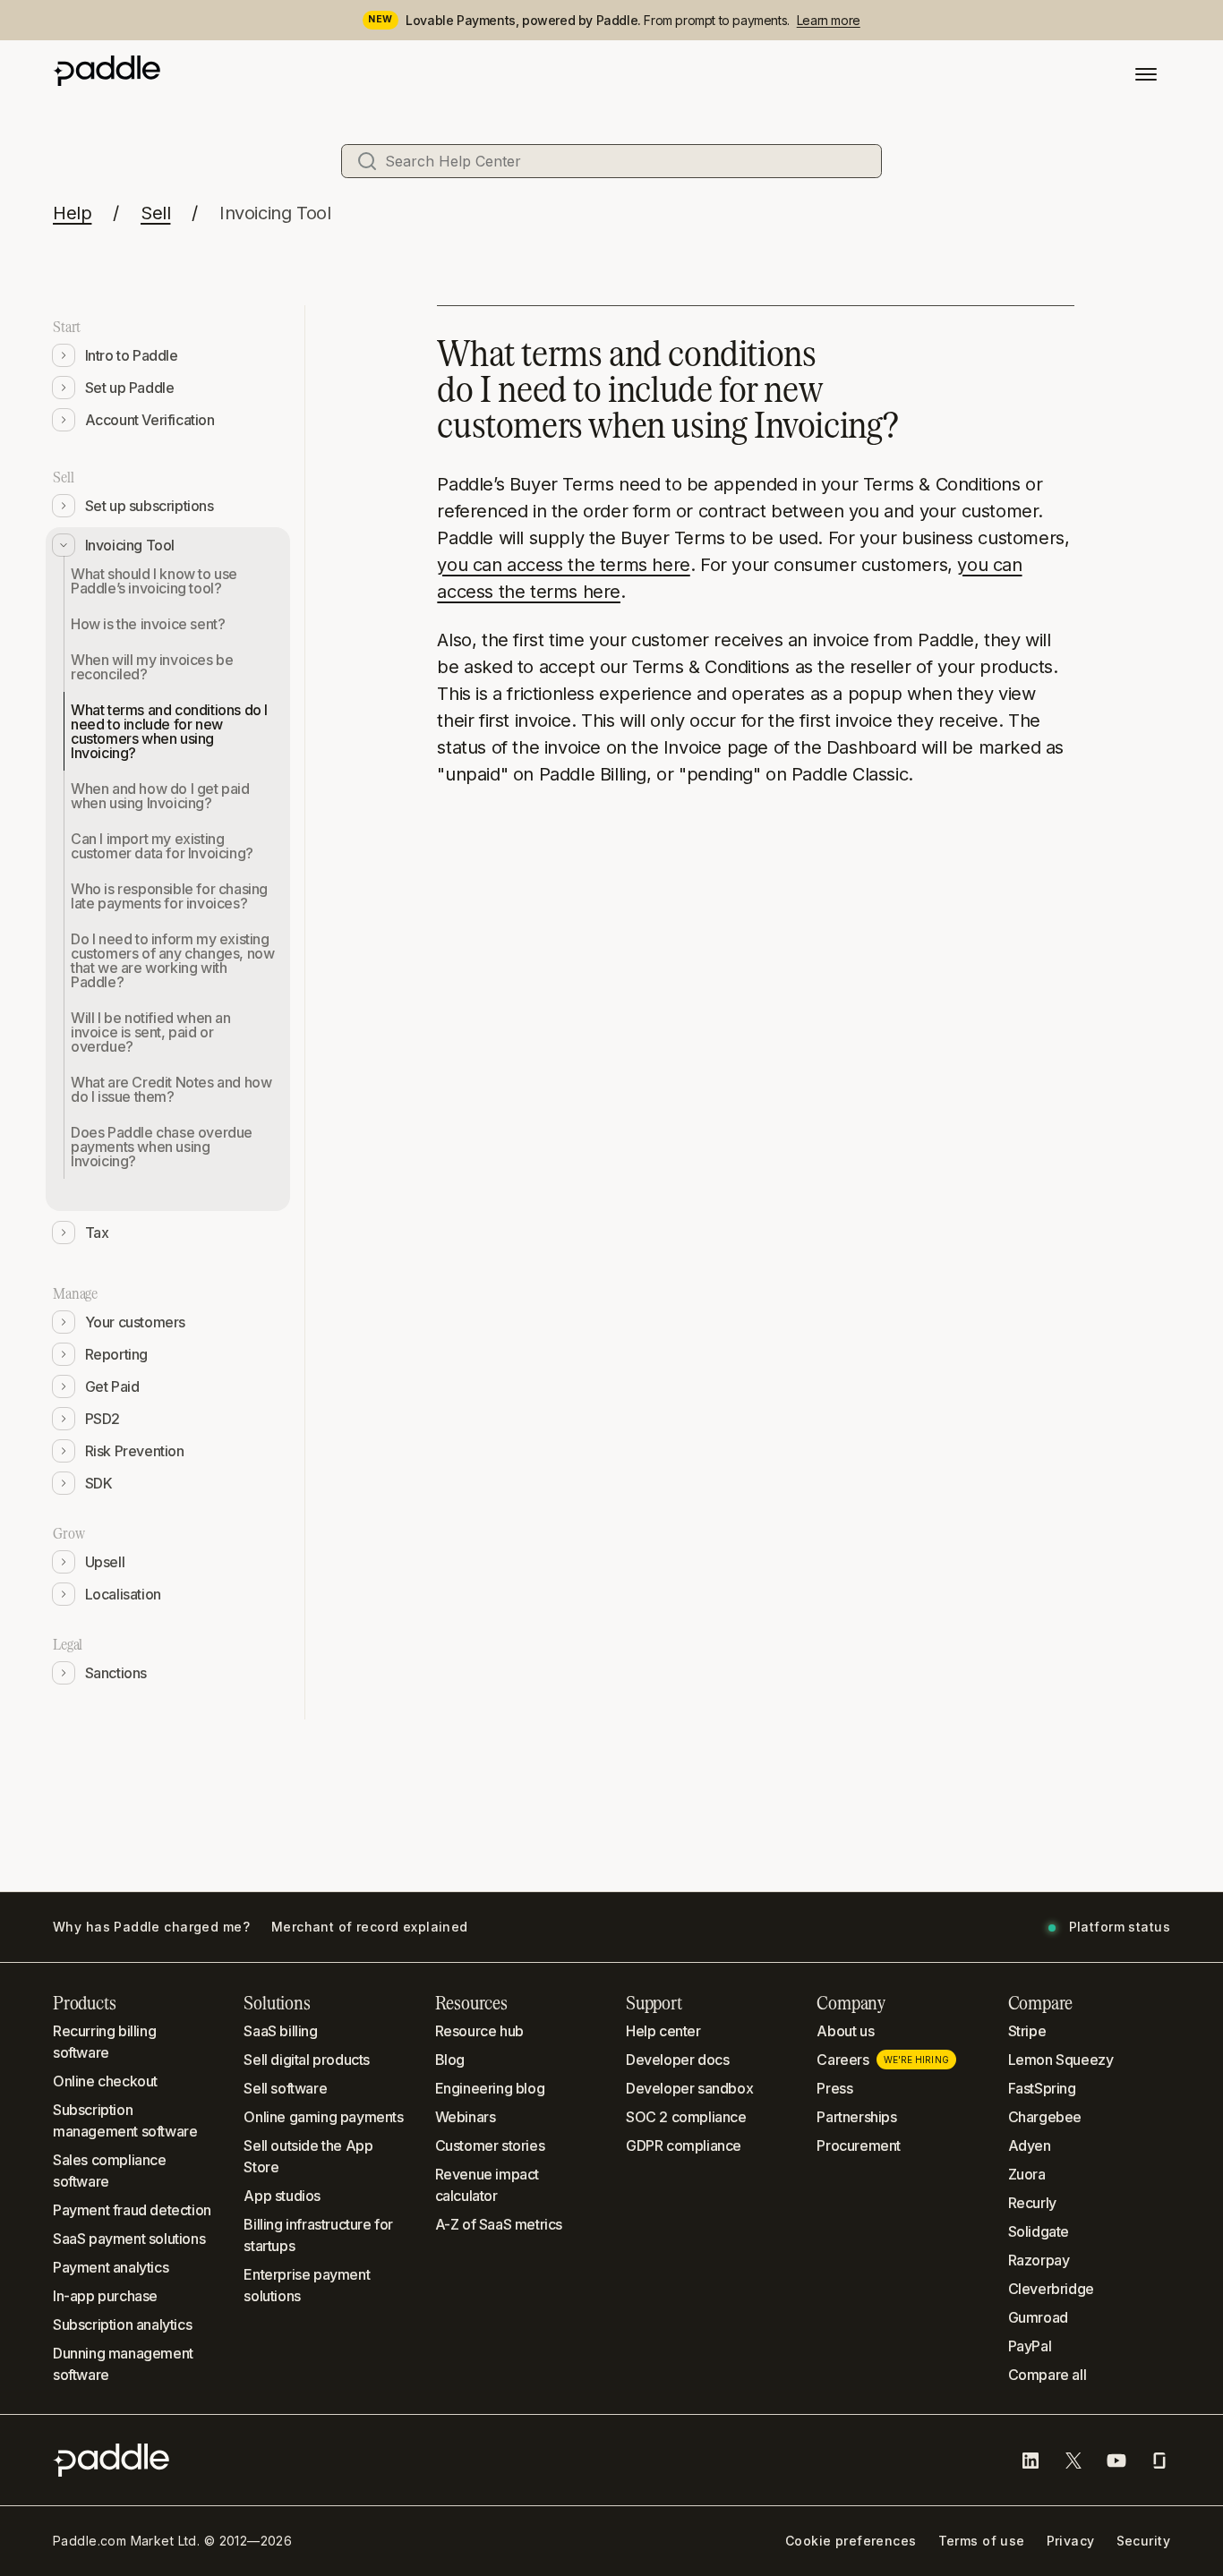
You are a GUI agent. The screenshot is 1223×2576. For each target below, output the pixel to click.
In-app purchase (105, 2296)
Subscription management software (125, 2120)
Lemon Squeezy (1061, 2060)
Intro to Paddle (132, 355)
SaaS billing (280, 2031)
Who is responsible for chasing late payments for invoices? (169, 896)
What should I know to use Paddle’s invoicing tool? (154, 581)
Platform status (1120, 1927)
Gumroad (1038, 2317)
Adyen (1030, 2145)
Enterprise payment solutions (307, 2285)
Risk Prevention (135, 1451)
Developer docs (677, 2060)
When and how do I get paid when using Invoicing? (160, 796)
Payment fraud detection (132, 2210)
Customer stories (490, 2145)
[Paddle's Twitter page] (1073, 2461)
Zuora (1027, 2174)
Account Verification (150, 420)
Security (1143, 2541)
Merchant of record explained (370, 1927)
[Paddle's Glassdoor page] (1159, 2461)
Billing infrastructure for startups (318, 2235)
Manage (75, 1293)
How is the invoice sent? (148, 624)
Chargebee (1045, 2117)
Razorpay (1039, 2260)
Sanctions (116, 1673)
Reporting (116, 1354)
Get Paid (112, 1386)
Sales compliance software (110, 2171)
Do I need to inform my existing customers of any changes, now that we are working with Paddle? (172, 960)
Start (67, 327)
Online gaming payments (323, 2117)
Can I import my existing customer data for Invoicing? (162, 846)
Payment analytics (111, 2267)
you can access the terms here (563, 565)
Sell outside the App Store (308, 2156)
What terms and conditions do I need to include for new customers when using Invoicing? (169, 731)
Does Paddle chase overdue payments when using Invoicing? (162, 1147)
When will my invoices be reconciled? (152, 667)
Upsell (105, 1562)
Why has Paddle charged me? (151, 1927)
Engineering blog (490, 2088)
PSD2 (103, 1419)
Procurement (859, 2145)
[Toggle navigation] (1146, 74)
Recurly (1032, 2203)
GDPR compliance (684, 2145)
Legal (68, 1644)
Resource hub (479, 2031)
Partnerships (856, 2117)
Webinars (466, 2117)
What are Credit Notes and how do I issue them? (171, 1089)
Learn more (829, 20)
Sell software (285, 2088)
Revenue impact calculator (487, 2185)
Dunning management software (123, 2364)
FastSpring (1042, 2088)
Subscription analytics (122, 2324)
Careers (882, 2060)
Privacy (1071, 2541)
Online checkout (105, 2081)
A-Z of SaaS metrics (499, 2224)
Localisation (123, 1594)
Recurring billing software (104, 2042)
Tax (97, 1233)
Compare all (1048, 2375)
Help (72, 213)
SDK (99, 1483)
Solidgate (1039, 2231)
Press (834, 2088)
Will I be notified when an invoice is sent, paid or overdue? (151, 1032)
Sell (155, 213)
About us (845, 2031)
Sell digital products (307, 2060)
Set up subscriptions (150, 506)
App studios (282, 2196)
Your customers (135, 1322)
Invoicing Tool (275, 213)
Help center (663, 2031)
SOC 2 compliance (686, 2117)
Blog (450, 2060)
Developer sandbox (689, 2088)
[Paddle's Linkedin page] (1031, 2461)
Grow (68, 1533)
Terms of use (982, 2541)
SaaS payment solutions (129, 2239)
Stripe (1027, 2031)
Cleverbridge (1051, 2289)
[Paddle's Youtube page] (1116, 2461)
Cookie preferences (851, 2541)
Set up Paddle (130, 388)
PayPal (1030, 2346)
